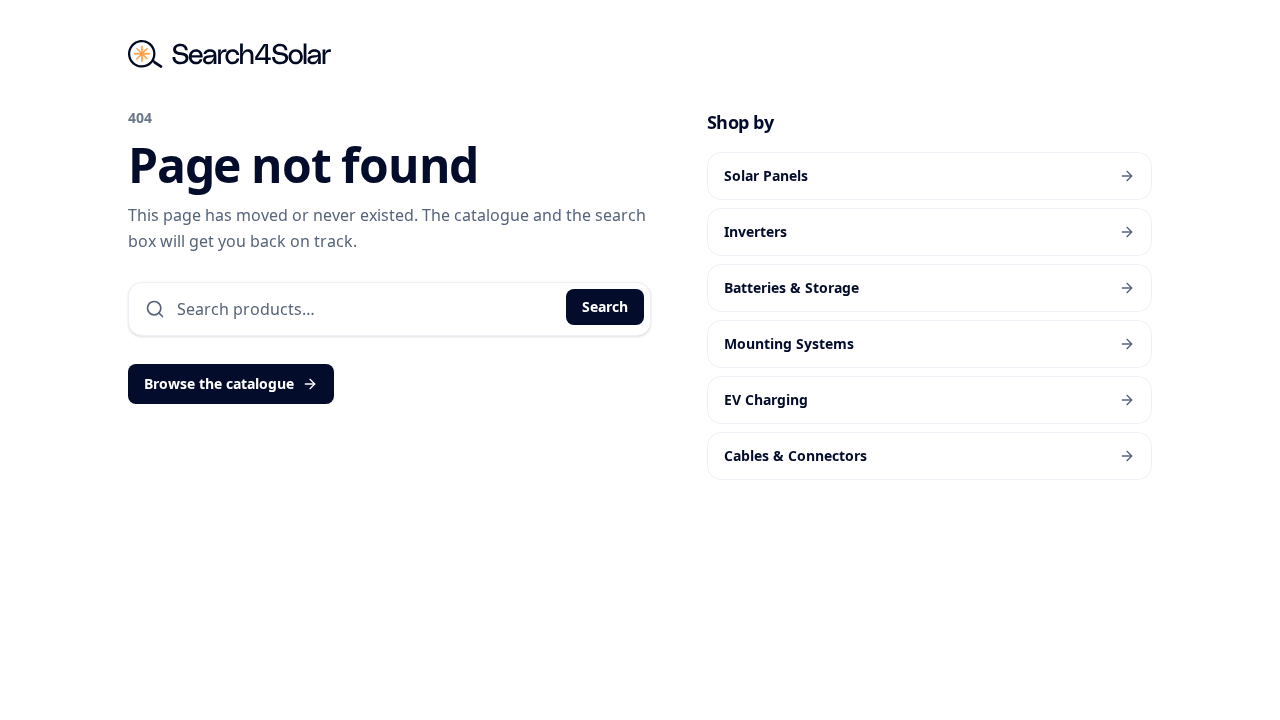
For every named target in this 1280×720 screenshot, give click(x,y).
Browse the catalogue (219, 383)
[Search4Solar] (229, 54)
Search (605, 306)
